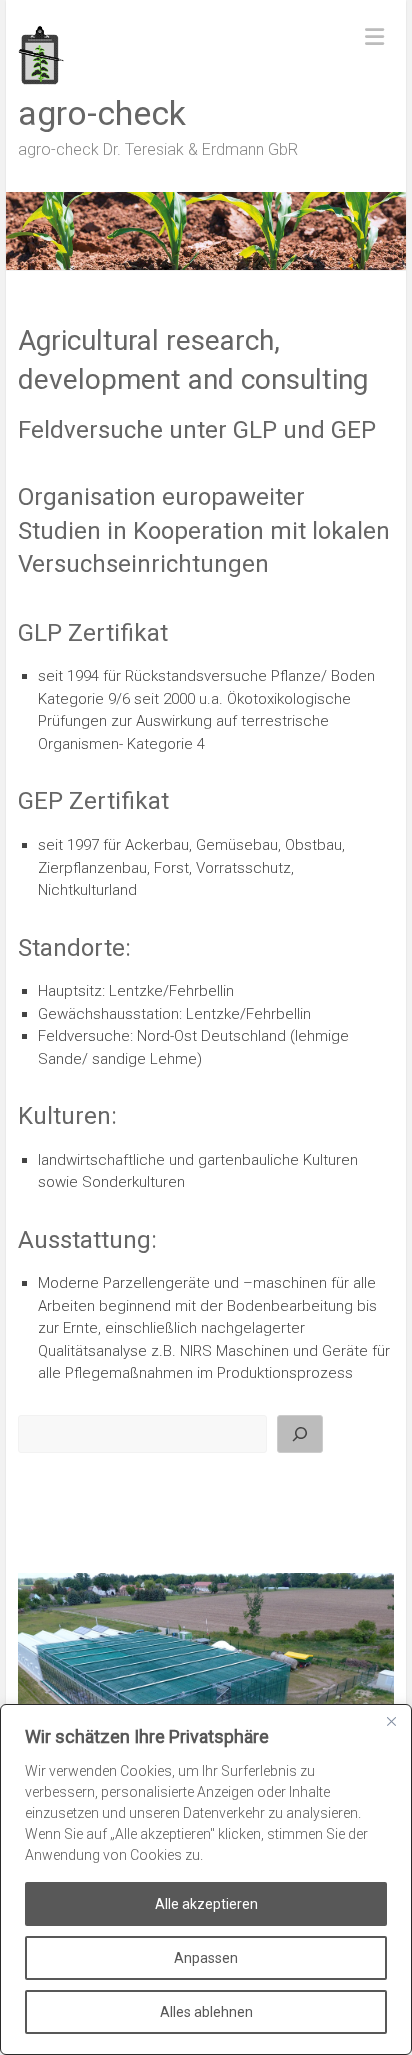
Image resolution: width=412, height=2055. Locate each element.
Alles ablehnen (206, 2012)
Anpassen (206, 1958)
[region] (206, 1879)
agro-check (102, 113)
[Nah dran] (391, 1721)
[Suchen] (300, 1434)
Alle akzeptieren (206, 1904)
